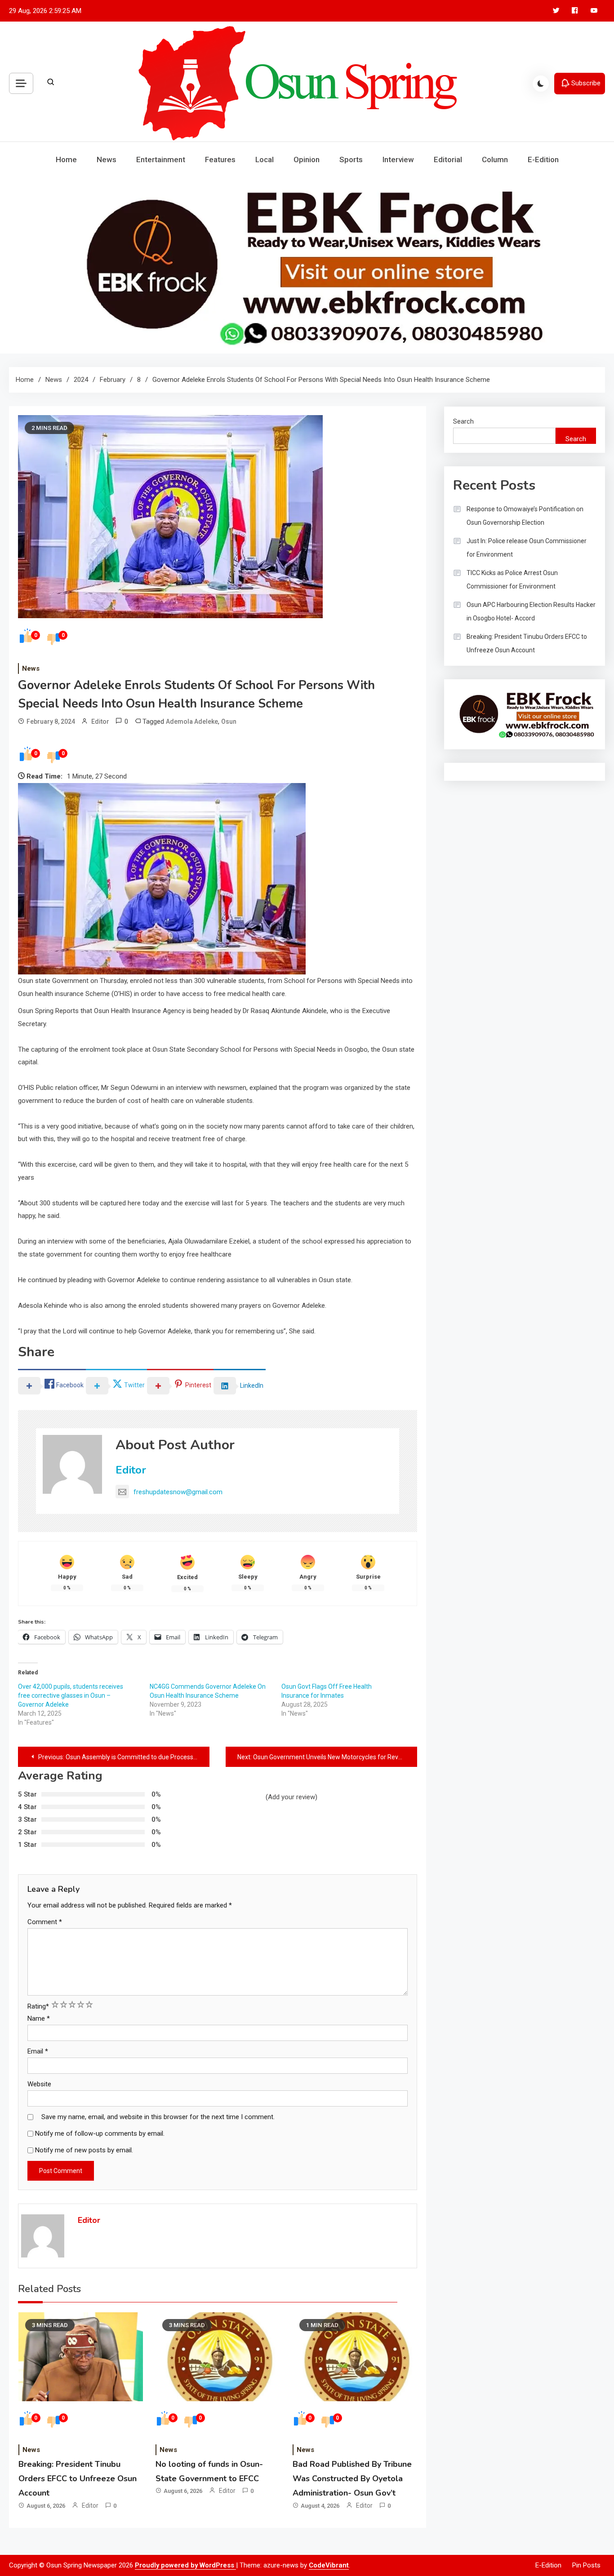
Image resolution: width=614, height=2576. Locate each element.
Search (463, 421)
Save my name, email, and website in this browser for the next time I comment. (158, 2117)
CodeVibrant (329, 2565)
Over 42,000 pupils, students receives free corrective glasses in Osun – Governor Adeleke (71, 1695)
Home (66, 159)
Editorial (448, 159)
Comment (45, 1922)
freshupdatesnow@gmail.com (178, 1492)
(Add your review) (291, 1797)
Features (220, 159)
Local (265, 159)
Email (38, 2051)
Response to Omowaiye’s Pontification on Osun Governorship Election (525, 516)
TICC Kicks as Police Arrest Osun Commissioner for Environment (512, 580)
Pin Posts (586, 2565)
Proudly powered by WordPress (185, 2565)
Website (39, 2084)
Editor (100, 721)
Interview (398, 159)
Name (39, 2018)
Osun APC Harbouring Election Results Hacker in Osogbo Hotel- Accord (531, 611)
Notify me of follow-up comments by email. (100, 2133)
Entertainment (161, 159)
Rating (38, 2006)
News (107, 159)
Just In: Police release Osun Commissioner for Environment (527, 548)
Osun (229, 721)
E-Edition (543, 159)
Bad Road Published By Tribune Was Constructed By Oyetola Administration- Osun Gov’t (352, 2479)
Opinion (307, 159)
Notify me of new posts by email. (84, 2150)
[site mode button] (541, 84)
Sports (351, 159)
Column (495, 159)
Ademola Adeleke (192, 721)
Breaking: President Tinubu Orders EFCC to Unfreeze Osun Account (78, 2479)
